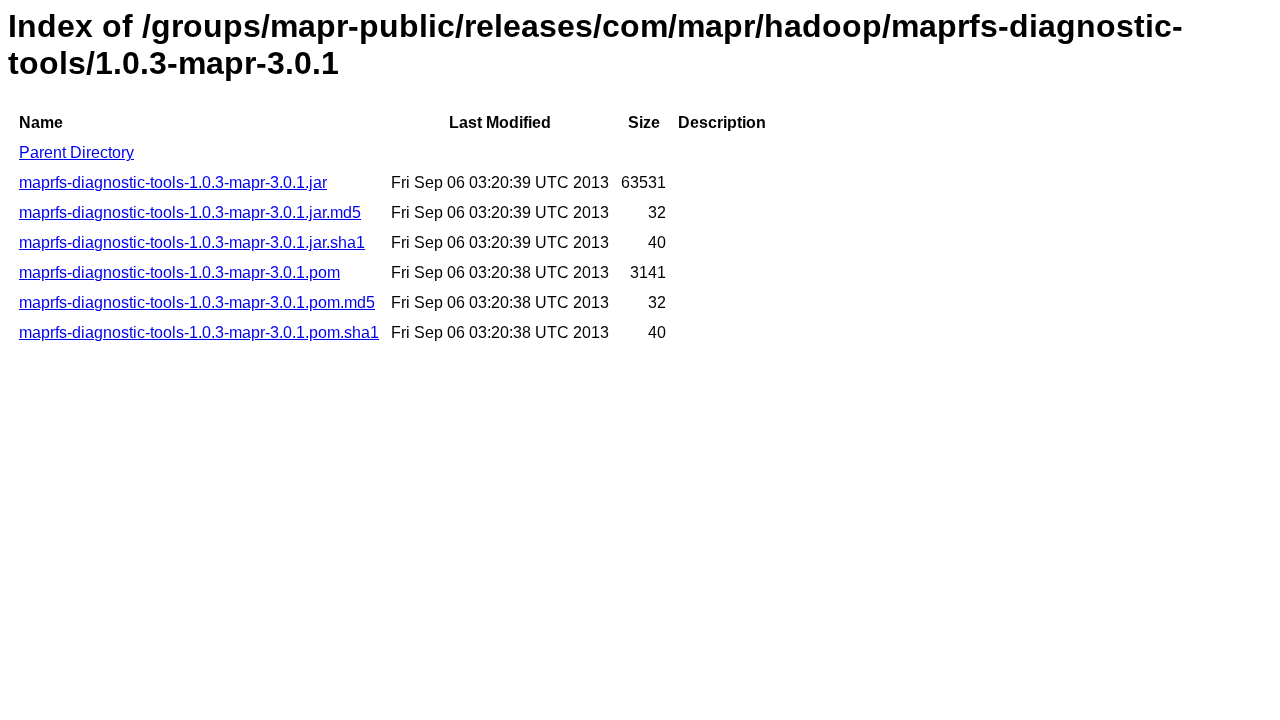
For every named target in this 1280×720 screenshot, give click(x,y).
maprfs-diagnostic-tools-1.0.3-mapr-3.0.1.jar (173, 182)
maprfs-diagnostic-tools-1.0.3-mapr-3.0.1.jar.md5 (190, 212)
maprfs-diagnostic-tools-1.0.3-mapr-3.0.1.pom (179, 272)
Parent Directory (76, 152)
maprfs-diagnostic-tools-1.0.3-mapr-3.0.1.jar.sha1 (192, 242)
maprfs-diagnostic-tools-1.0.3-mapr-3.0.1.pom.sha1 (199, 332)
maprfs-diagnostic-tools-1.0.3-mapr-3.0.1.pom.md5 (197, 302)
